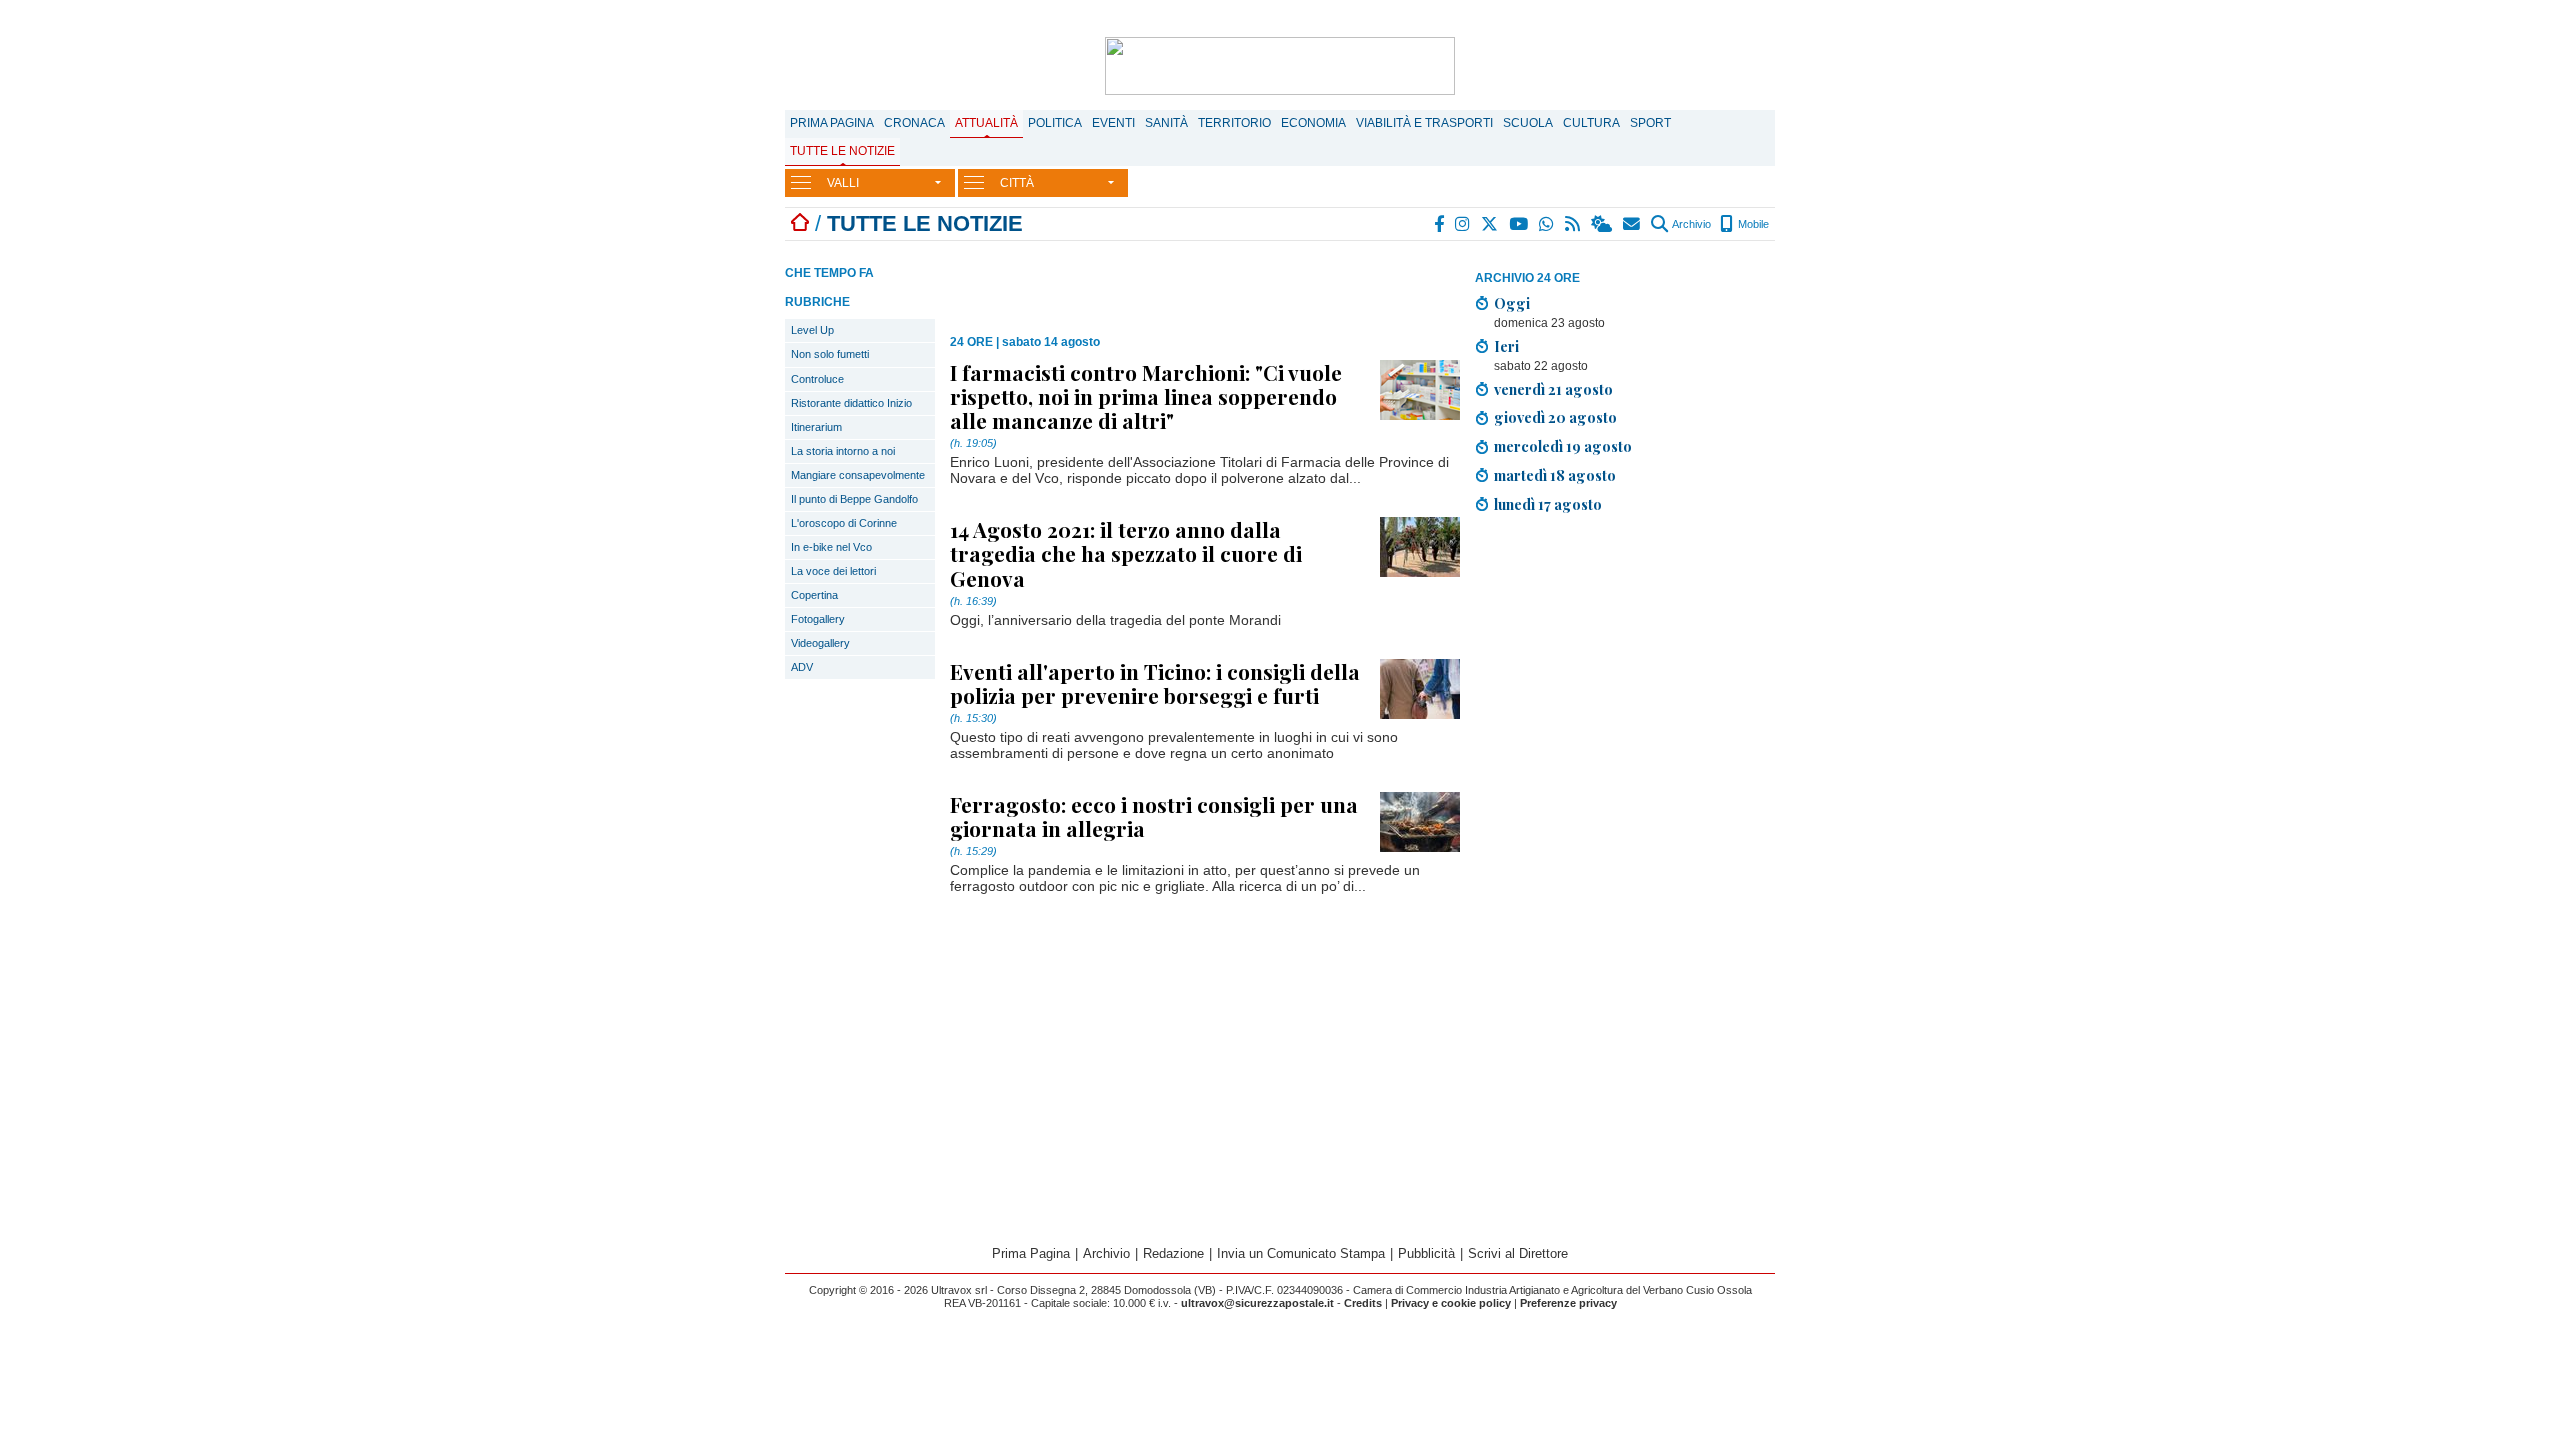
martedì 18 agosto (1555, 475)
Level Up (812, 330)
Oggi (1512, 303)
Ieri (1506, 346)
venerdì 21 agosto (1553, 389)
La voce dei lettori (833, 571)
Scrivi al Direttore (1518, 1253)
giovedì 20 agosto (1555, 417)
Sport (1650, 123)
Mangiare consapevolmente (858, 475)
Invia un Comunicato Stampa (1301, 1253)
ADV (802, 667)
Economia (1313, 123)
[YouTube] (1519, 224)
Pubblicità (1426, 1253)
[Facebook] (1440, 224)
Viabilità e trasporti (1424, 123)
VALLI (843, 183)
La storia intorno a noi (843, 451)
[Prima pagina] (800, 223)
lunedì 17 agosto (1548, 504)
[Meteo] (1602, 224)
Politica (1055, 123)
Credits (1363, 1303)
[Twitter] (1490, 224)
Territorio (1234, 123)
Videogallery (820, 643)
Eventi (1113, 123)
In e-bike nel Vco (831, 547)
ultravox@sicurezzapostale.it (1257, 1303)
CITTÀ (1017, 183)
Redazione (1173, 1253)
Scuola (1528, 123)
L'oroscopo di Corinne (844, 523)
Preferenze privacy (1568, 1303)
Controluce (817, 379)
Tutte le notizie (842, 151)
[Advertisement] (1625, 670)
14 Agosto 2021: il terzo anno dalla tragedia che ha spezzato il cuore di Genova (1126, 553)
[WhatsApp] (1547, 224)
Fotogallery (818, 619)
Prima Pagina (832, 123)
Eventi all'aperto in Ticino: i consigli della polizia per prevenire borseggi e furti (1155, 683)
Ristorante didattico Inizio (851, 403)
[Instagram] (1463, 224)
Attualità (986, 123)
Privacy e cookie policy (1451, 1303)
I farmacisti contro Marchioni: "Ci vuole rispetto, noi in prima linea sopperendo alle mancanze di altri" (1146, 396)
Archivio (1690, 224)
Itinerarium (816, 427)
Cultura (1591, 123)
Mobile (1752, 224)
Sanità (1166, 123)
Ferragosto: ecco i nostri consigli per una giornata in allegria (1154, 816)
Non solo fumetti (830, 354)
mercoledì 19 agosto (1563, 446)
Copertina (814, 595)
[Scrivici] (1632, 224)
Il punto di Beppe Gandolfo (854, 499)
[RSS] (1573, 224)
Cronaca (914, 123)
